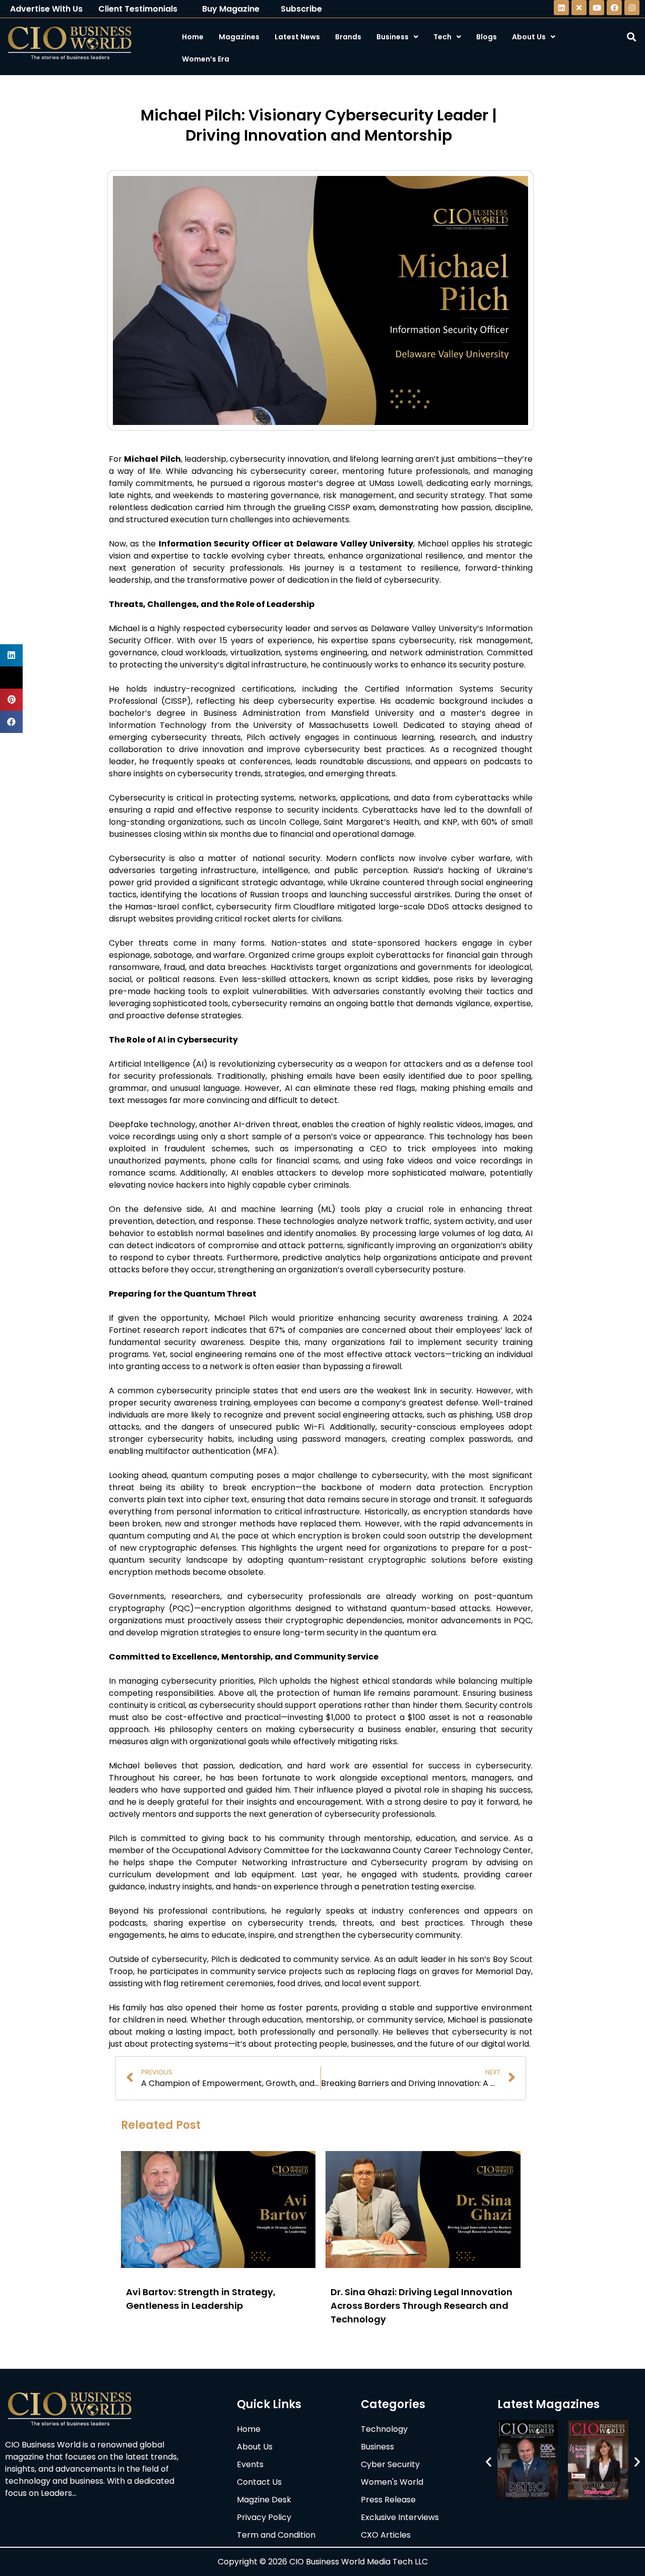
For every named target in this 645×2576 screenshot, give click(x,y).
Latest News (297, 37)
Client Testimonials (138, 9)
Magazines (239, 37)
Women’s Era (206, 59)
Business (393, 37)
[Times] (579, 8)
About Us (529, 37)
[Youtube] (597, 8)
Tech (442, 37)
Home (193, 37)
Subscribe (301, 9)
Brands (348, 37)
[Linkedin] (561, 8)
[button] (489, 2462)
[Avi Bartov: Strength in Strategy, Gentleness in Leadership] (218, 2265)
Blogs (487, 37)
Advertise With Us (46, 9)
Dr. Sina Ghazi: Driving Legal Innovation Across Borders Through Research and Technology (422, 2306)
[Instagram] (632, 8)
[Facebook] (614, 8)
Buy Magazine (231, 9)
